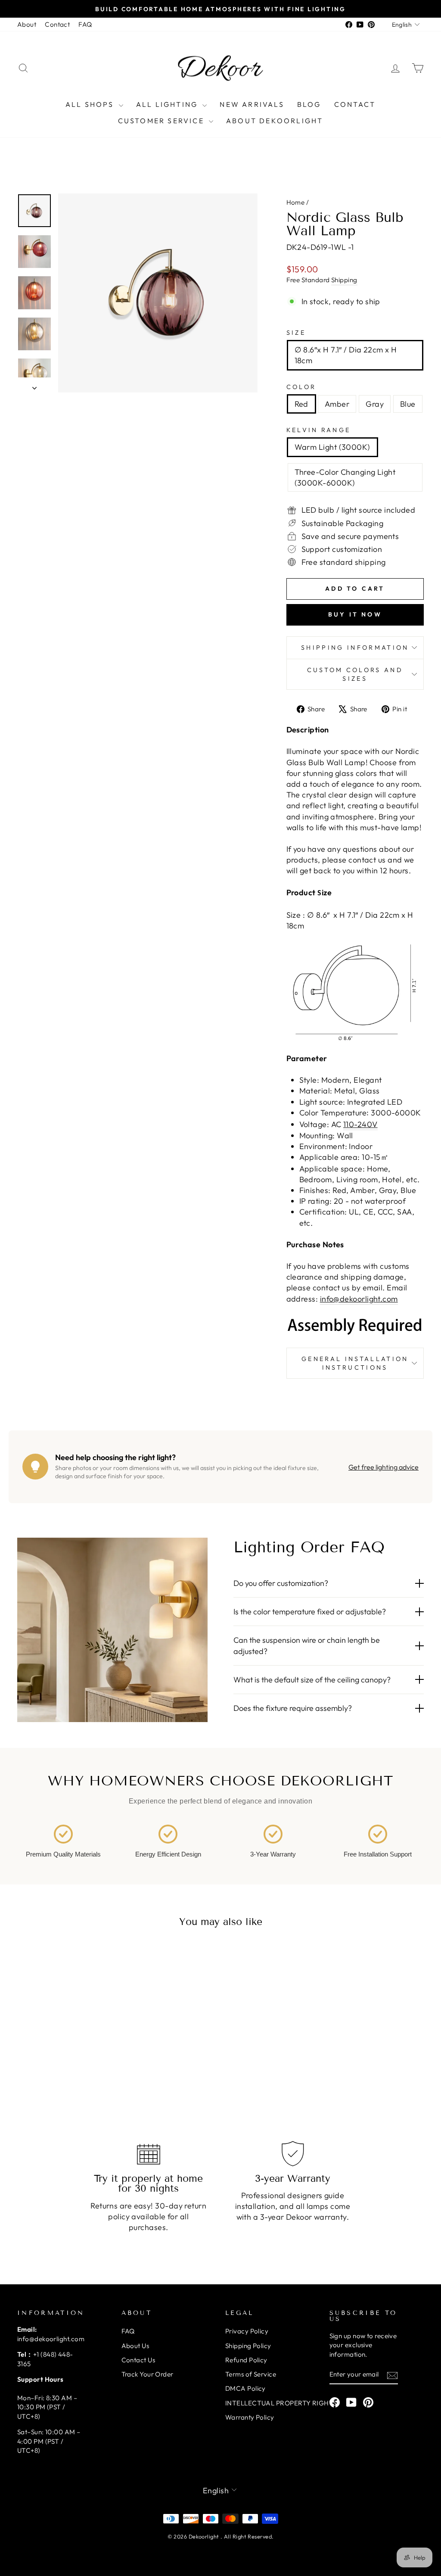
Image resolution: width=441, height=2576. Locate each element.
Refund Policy (246, 2360)
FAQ (85, 24)
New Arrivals (252, 104)
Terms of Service (251, 2374)
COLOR (301, 387)
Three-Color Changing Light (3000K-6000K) (345, 477)
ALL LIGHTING (168, 104)
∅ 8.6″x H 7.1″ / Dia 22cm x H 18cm (346, 355)
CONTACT (355, 104)
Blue (408, 404)
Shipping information (355, 648)
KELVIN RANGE (319, 430)
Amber (337, 404)
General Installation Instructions (355, 1363)
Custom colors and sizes (355, 674)
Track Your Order (148, 2374)
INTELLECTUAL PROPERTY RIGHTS (281, 2403)
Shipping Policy (248, 2346)
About (27, 24)
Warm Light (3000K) (332, 447)
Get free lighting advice (384, 1467)
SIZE (296, 333)
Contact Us (138, 2360)
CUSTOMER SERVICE (162, 121)
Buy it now (355, 614)
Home (296, 202)
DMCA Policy (245, 2388)
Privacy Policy (247, 2331)
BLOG (309, 104)
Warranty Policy (250, 2417)
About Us (135, 2346)
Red (301, 404)
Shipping (344, 280)
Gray (375, 404)
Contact (57, 24)
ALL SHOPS (91, 104)
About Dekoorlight (275, 121)
